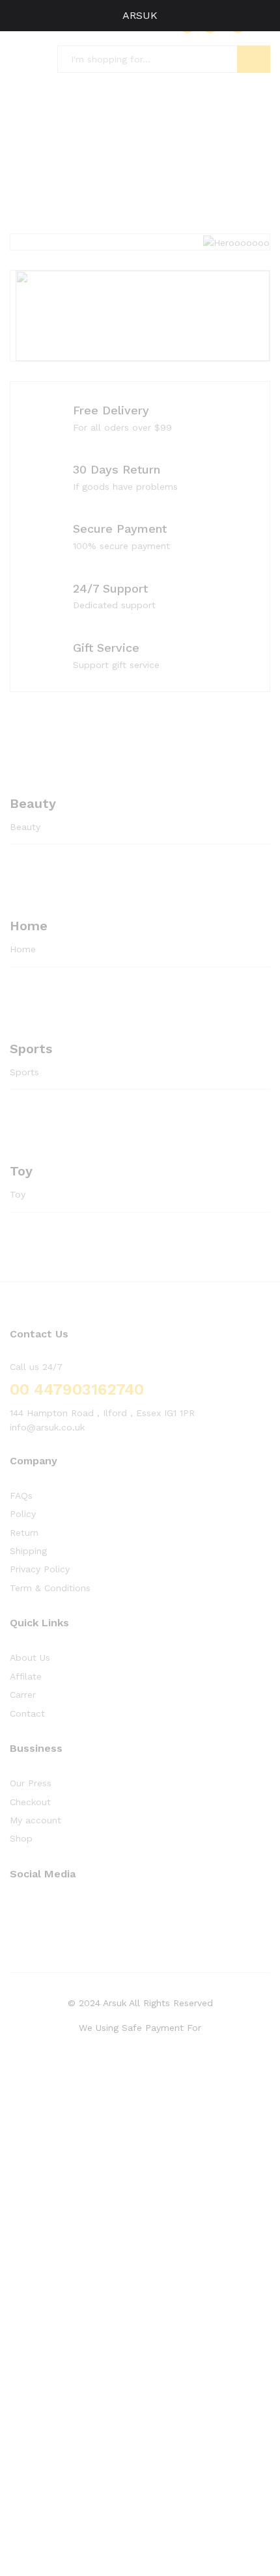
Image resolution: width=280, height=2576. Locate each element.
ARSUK (140, 15)
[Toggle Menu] (17, 16)
